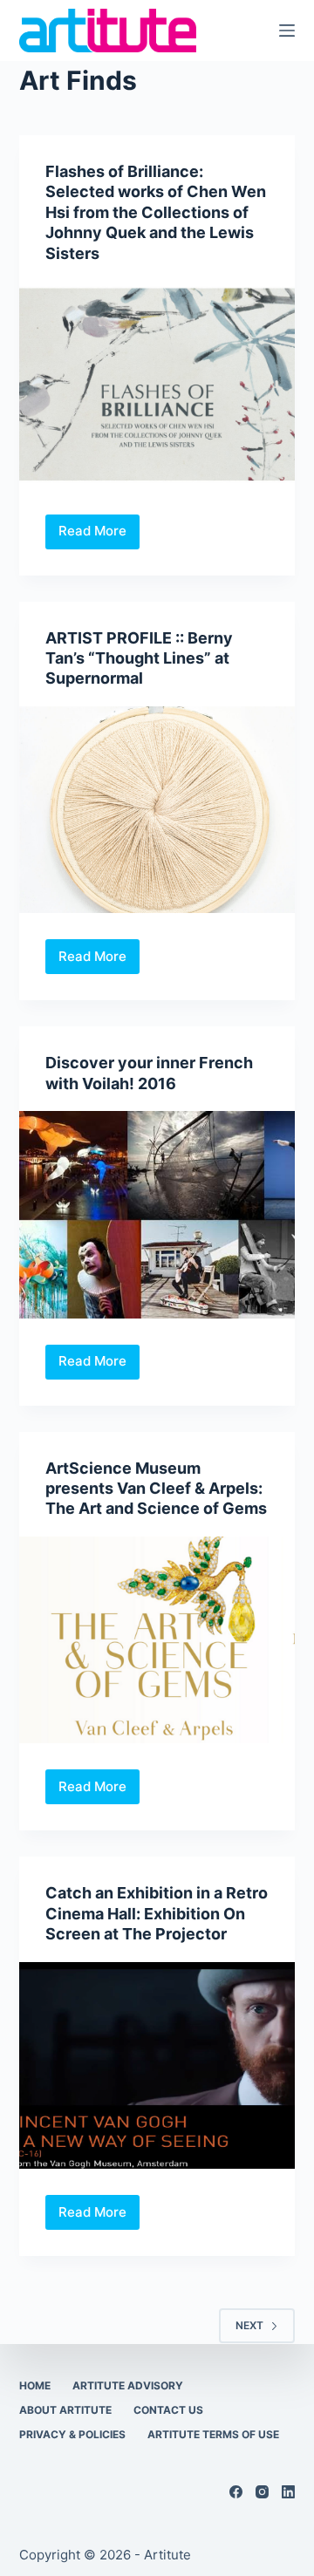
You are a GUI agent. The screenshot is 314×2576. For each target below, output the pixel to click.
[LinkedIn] (288, 2492)
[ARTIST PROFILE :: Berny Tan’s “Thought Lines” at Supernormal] (157, 810)
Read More (99, 535)
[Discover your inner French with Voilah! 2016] (157, 1215)
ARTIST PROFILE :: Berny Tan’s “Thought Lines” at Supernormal (139, 658)
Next (249, 2325)
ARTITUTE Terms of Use (213, 2434)
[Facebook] (236, 2492)
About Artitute (65, 2410)
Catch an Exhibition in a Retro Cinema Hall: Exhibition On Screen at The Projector (157, 1913)
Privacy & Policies (72, 2434)
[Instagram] (262, 2492)
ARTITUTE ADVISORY (128, 2385)
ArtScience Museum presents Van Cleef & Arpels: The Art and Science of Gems (156, 1489)
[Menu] (287, 31)
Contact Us (168, 2410)
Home (35, 2385)
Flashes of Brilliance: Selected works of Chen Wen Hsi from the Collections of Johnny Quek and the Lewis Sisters (156, 212)
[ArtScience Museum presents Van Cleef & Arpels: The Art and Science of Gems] (157, 1640)
